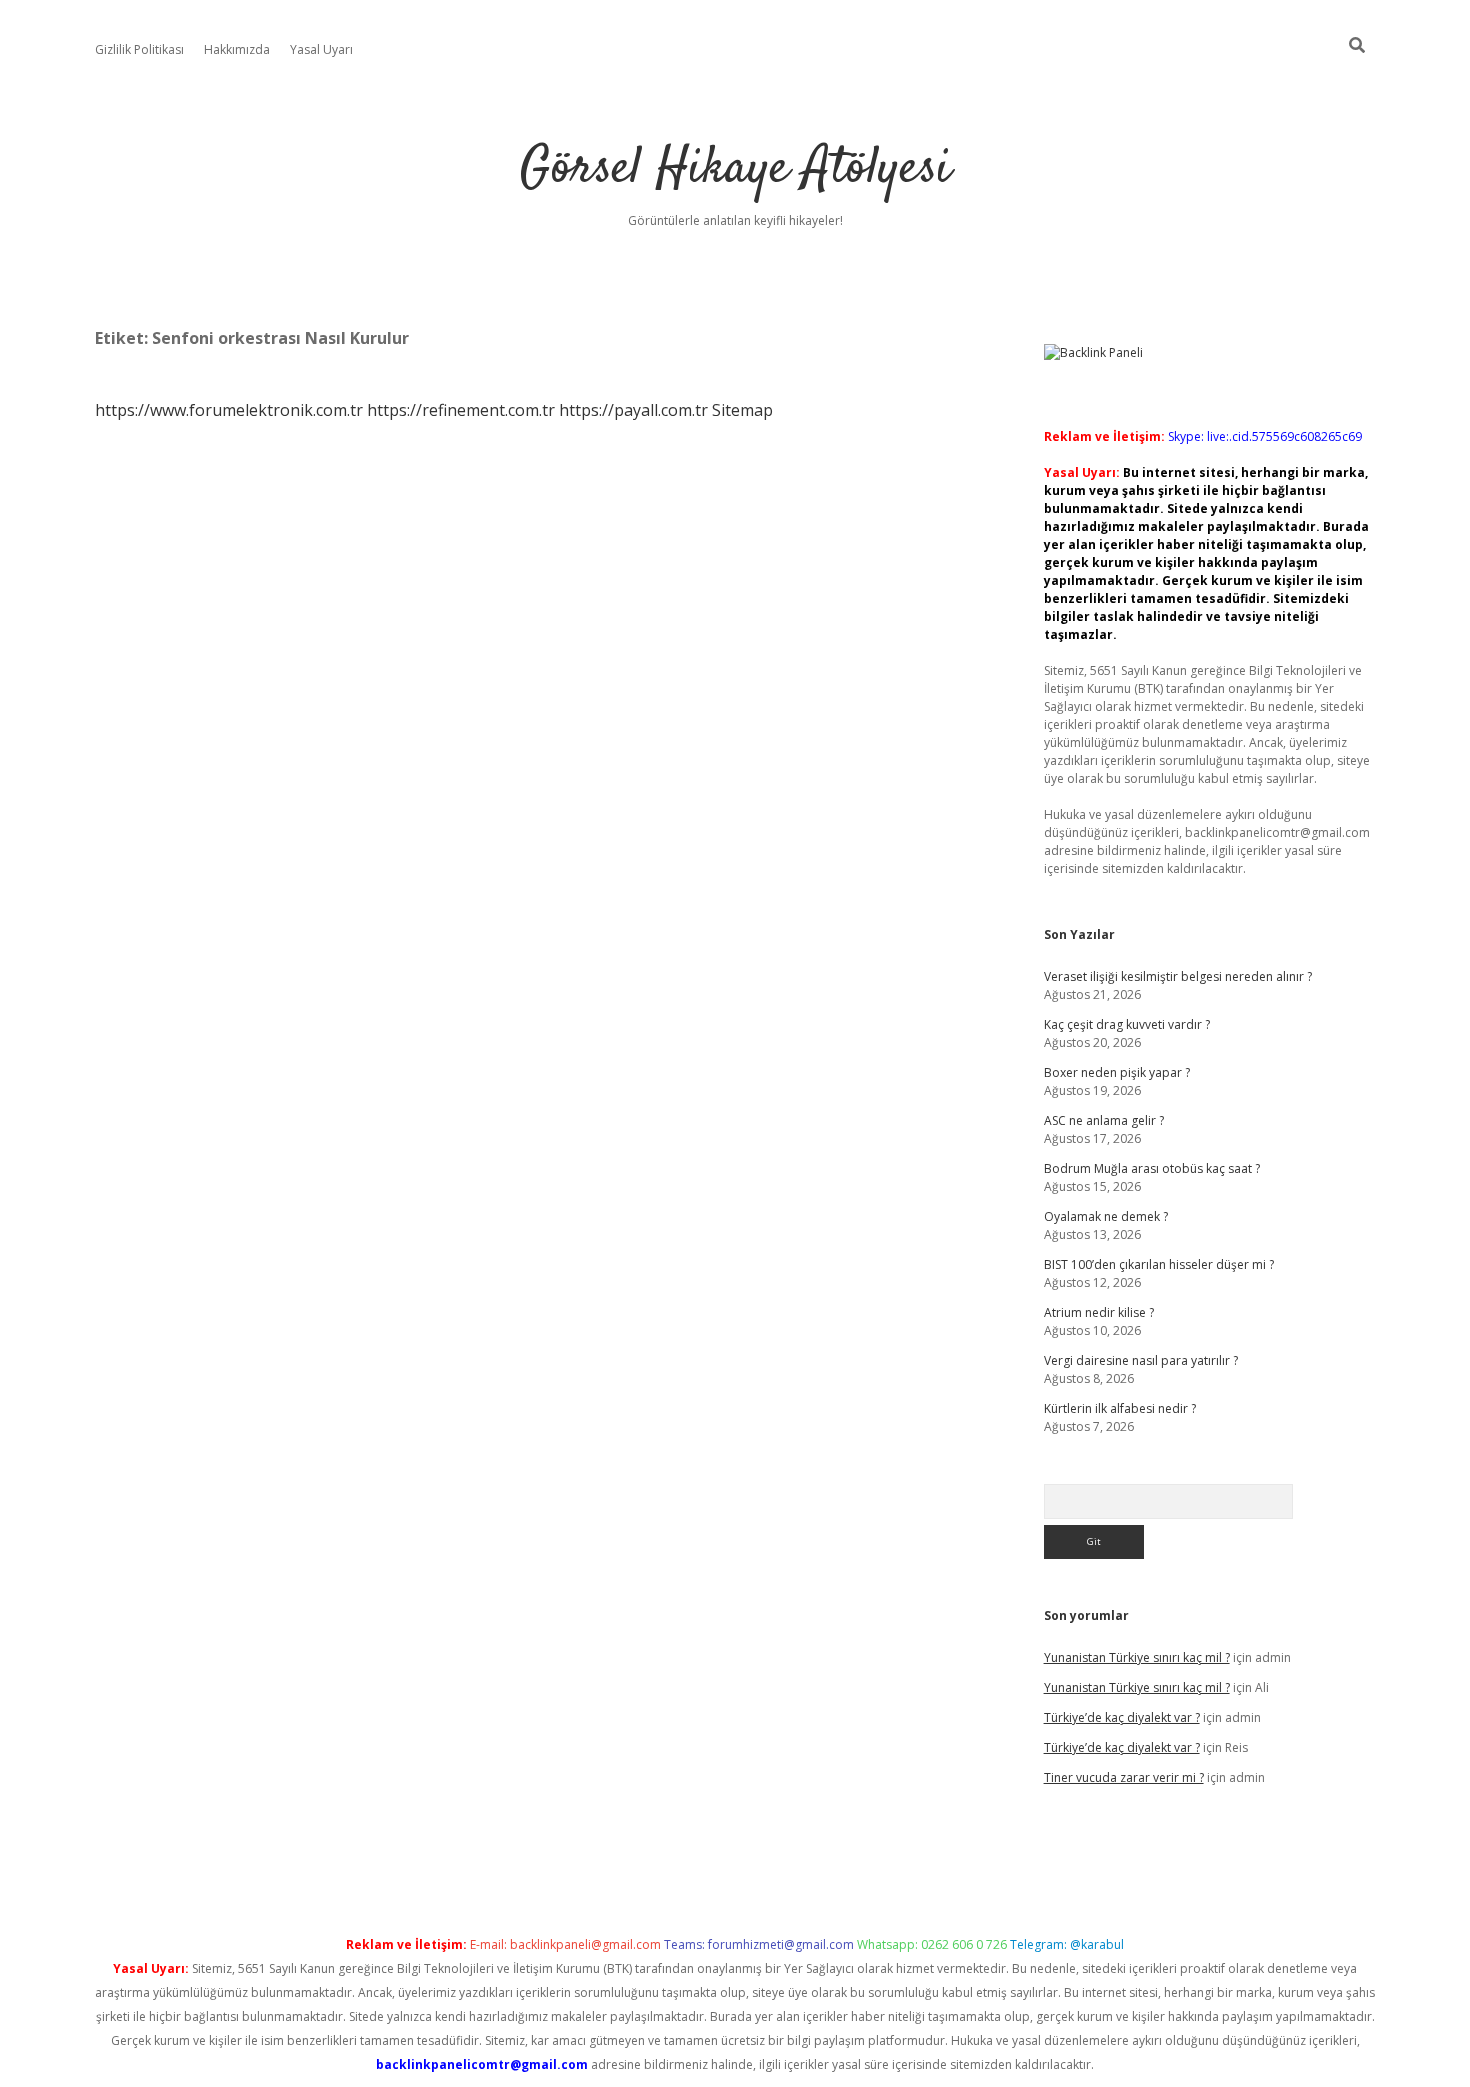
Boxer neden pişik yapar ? (1117, 1072)
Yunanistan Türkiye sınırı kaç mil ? (1137, 1657)
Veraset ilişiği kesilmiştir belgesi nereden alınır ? (1178, 976)
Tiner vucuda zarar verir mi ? (1124, 1777)
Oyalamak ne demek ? (1106, 1216)
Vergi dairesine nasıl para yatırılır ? (1141, 1360)
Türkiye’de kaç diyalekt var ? (1122, 1717)
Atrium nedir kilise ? (1099, 1312)
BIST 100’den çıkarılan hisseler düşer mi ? (1159, 1264)
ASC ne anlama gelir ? (1104, 1120)
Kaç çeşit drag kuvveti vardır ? (1127, 1024)
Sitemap (742, 410)
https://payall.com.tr (633, 410)
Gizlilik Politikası (139, 49)
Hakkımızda (237, 49)
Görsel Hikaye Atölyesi (735, 169)
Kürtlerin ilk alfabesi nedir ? (1120, 1408)
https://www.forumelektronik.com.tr (229, 410)
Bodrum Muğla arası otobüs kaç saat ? (1152, 1168)
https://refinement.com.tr (461, 410)
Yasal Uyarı (321, 49)
